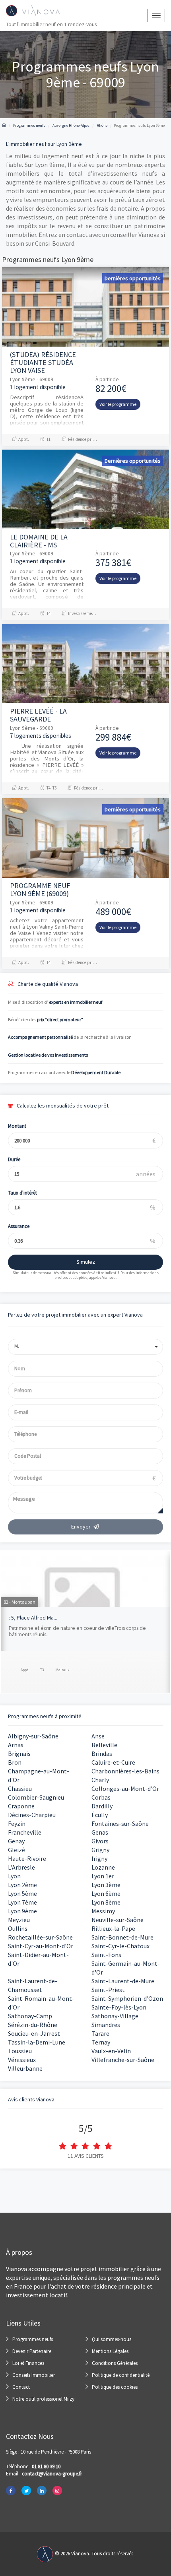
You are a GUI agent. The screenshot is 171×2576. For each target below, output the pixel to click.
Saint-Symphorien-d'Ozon (127, 1998)
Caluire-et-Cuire (113, 1762)
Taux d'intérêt (22, 1193)
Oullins (18, 1928)
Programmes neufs (33, 2339)
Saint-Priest (108, 1990)
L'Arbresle (21, 1867)
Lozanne (103, 1867)
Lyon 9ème (22, 1911)
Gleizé (17, 1850)
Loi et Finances (28, 2363)
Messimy (103, 1911)
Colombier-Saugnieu (36, 1797)
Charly (100, 1780)
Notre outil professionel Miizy (43, 2399)
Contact (21, 2387)
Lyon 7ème (22, 1902)
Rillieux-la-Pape (113, 1928)
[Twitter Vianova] (26, 2491)
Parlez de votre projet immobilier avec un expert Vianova (75, 1315)
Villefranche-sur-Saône (123, 2060)
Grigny (100, 1850)
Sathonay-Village (115, 2016)
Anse (98, 1736)
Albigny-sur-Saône (33, 1736)
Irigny (99, 1858)
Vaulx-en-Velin (111, 2051)
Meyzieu (19, 1920)
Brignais (19, 1754)
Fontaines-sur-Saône (120, 1823)
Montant (17, 1126)
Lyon (14, 1876)
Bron (15, 1762)
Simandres (106, 2025)
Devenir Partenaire (32, 2351)
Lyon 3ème (106, 1885)
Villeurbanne (25, 2068)
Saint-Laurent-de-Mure (123, 1981)
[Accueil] (4, 125)
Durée (14, 1159)
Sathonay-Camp (30, 2016)
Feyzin (17, 1823)
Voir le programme (118, 404)
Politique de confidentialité (121, 2375)
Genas (100, 1832)
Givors (100, 1841)
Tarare (100, 2033)
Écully (100, 1815)
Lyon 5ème (22, 1893)
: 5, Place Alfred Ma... (33, 1618)
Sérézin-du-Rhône (33, 2025)
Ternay (101, 2042)
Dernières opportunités (133, 278)
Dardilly (102, 1806)
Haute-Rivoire (27, 1858)
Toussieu (20, 2051)
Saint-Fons (106, 1955)
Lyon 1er (103, 1876)
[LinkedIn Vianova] (42, 2491)
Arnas (16, 1745)
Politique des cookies (115, 2387)
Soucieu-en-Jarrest (34, 2033)
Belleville (104, 1745)
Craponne (21, 1806)
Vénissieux (22, 2060)
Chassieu (20, 1788)
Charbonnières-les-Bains (125, 1771)
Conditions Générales (115, 2363)
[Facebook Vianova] (11, 2491)
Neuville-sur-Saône (118, 1920)
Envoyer (81, 1527)
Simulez (86, 1262)
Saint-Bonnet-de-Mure (122, 1937)
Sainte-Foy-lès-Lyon (119, 2007)
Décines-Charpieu (32, 1815)
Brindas (102, 1754)
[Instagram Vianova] (57, 2491)
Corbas (101, 1797)
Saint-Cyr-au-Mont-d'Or (41, 1946)
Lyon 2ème (22, 1885)
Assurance (19, 1226)
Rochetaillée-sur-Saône (40, 1937)
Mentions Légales (110, 2351)
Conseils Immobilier (34, 2375)
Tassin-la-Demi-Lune (37, 2042)
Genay (16, 1841)
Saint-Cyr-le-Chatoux (120, 1946)
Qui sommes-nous (112, 2339)
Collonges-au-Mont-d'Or (125, 1788)
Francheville (25, 1832)
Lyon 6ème (106, 1893)
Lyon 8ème (106, 1902)
